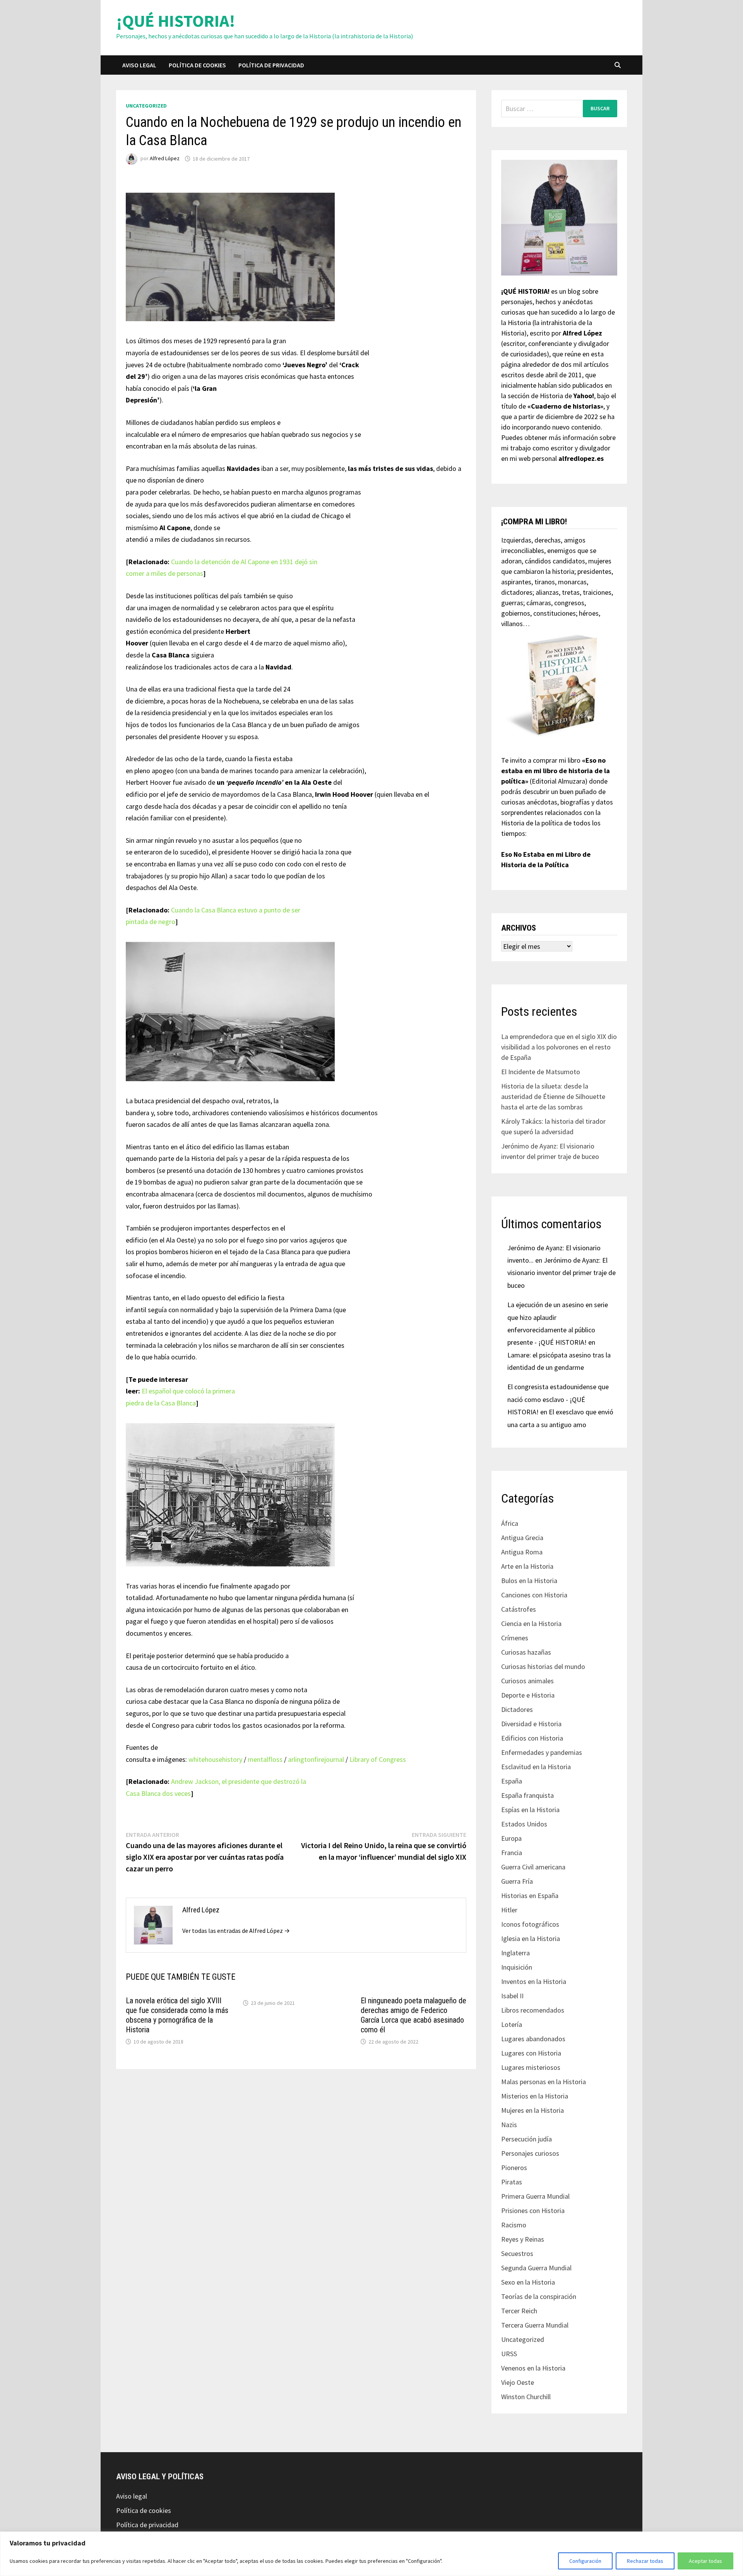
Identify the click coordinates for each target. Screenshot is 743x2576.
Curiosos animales (527, 1681)
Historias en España (530, 1896)
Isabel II (512, 1996)
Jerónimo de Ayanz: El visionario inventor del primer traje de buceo (562, 1273)
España (512, 1781)
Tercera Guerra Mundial (535, 2325)
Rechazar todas (645, 2561)
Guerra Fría (517, 1881)
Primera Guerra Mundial (535, 2196)
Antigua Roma (522, 1552)
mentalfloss (265, 1759)
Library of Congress (378, 1759)
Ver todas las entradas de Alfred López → (236, 1931)
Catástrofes (519, 1609)
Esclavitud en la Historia (536, 1767)
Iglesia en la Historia (531, 1938)
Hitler (509, 1910)
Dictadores (517, 1709)
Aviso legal (139, 65)
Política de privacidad (271, 65)
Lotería (512, 2024)
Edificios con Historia (532, 1738)
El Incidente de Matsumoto (541, 1072)
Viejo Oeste (518, 2382)
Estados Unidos (524, 1824)
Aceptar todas (705, 2561)
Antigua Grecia (522, 1538)
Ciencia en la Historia (531, 1623)
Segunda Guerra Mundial (536, 2268)
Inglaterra (515, 1953)
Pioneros (514, 2168)
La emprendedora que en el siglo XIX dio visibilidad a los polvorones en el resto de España (559, 1047)
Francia (512, 1853)
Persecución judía (526, 2139)
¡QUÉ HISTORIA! (176, 21)
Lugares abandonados (533, 2039)
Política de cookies (197, 65)
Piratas (512, 2182)
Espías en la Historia (530, 1810)
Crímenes (515, 1638)
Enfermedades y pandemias (542, 1752)
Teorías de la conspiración (539, 2296)
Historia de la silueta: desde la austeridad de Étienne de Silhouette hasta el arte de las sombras (553, 1096)
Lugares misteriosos (531, 2067)
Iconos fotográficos (530, 1924)
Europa (511, 1838)
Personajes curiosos (530, 2153)
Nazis (509, 2125)
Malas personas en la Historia (544, 2082)
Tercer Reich (519, 2311)
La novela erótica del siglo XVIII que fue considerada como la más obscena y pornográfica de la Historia (177, 2015)
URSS (509, 2354)
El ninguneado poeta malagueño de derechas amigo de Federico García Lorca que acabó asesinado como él (413, 2015)
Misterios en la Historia (535, 2096)
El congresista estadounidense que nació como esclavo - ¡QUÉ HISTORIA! (558, 1399)
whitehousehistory (215, 1759)
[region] (371, 2554)
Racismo (514, 2225)
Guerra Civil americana (533, 1867)
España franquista (527, 1795)
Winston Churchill (526, 2397)
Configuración (585, 2561)
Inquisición (517, 1967)
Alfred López (165, 159)
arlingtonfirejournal (316, 1759)
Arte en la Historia (527, 1566)
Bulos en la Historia (529, 1581)
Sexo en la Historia (528, 2282)
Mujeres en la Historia (532, 2110)
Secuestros (517, 2253)
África (510, 1523)
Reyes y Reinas (523, 2239)
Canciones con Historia (534, 1595)
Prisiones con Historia (533, 2211)
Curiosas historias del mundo (543, 1666)
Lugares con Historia (531, 2053)
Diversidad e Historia (531, 1724)
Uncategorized (146, 106)
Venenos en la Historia (533, 2368)
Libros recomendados (533, 2010)
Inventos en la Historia (534, 1981)
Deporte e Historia (528, 1695)
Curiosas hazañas (526, 1652)
